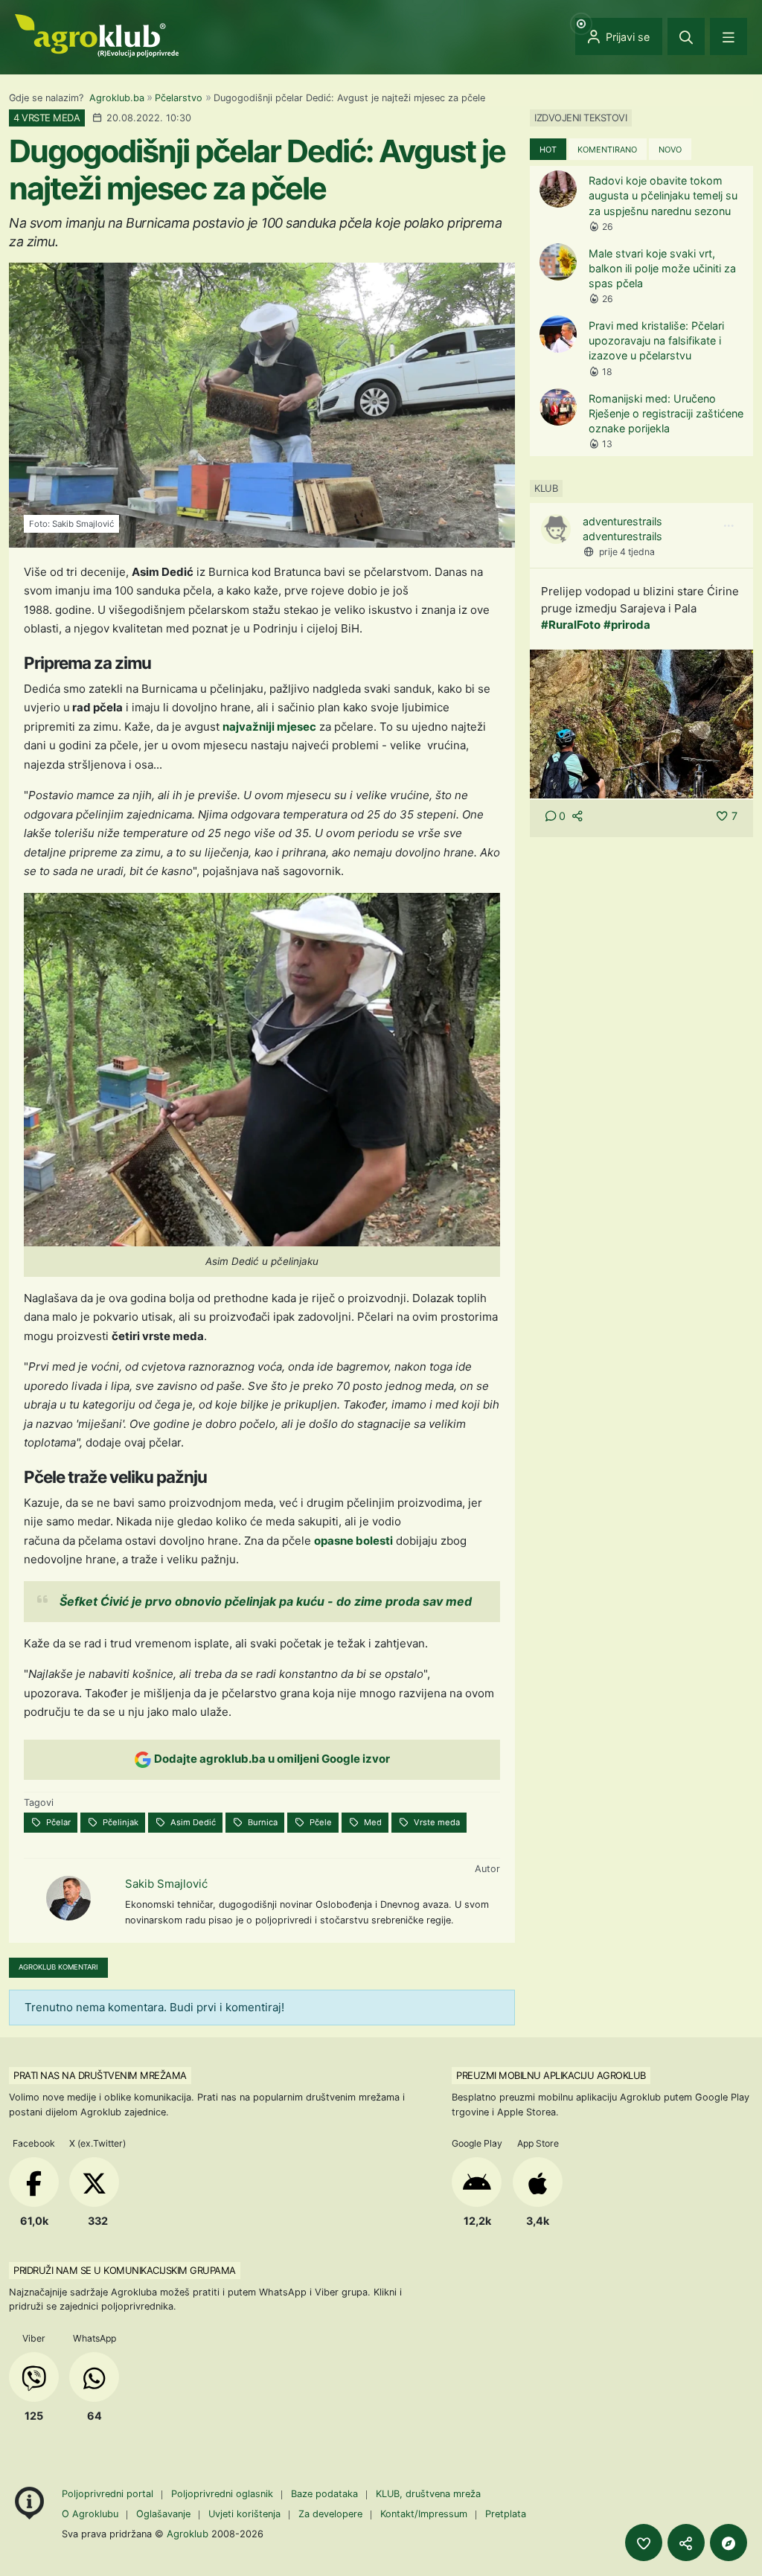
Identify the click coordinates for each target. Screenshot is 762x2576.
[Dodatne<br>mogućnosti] (729, 2543)
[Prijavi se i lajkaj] (644, 2543)
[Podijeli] (686, 2543)
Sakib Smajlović (166, 1884)
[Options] (729, 526)
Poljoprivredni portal (109, 2494)
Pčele (320, 1822)
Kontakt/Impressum (424, 2514)
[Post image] (641, 723)
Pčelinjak (119, 1822)
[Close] (686, 36)
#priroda (627, 625)
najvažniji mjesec (269, 727)
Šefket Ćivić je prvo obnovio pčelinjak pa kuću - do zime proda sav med (266, 1601)
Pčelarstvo (179, 98)
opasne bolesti (353, 1541)
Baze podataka (326, 2494)
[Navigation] (729, 36)
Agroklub (188, 2534)
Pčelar (57, 1822)
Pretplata (506, 2514)
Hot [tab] (548, 150)
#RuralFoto (571, 625)
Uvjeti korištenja (244, 2514)
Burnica (262, 1822)
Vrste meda (436, 1822)
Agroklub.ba (117, 98)
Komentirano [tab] (607, 150)
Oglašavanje (163, 2514)
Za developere (330, 2514)
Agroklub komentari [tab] (58, 1967)
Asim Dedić (192, 1822)
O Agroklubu (90, 2514)
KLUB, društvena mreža (428, 2494)
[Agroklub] (97, 35)
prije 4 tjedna (627, 552)
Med (372, 1822)
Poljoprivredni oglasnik (224, 2494)
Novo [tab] (670, 150)
